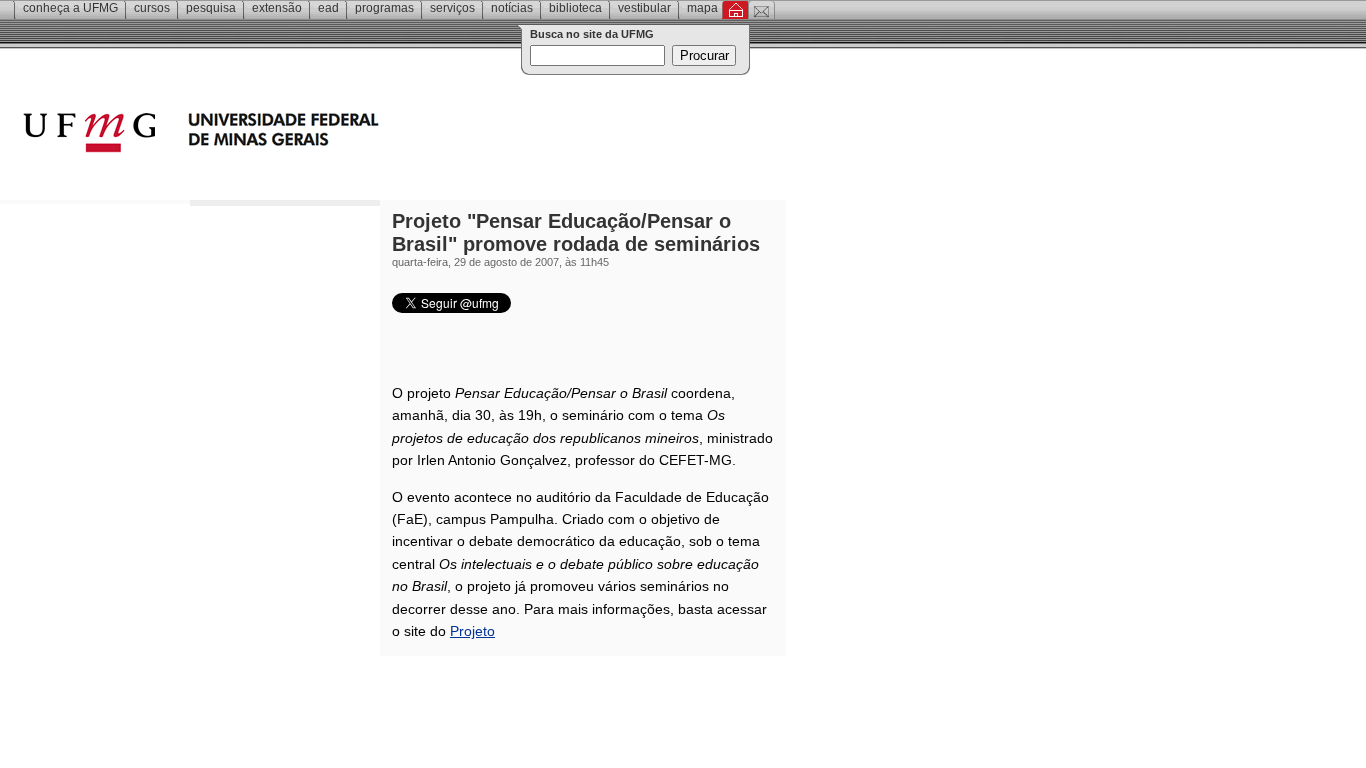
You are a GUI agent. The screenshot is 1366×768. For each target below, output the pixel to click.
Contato (761, 10)
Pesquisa (211, 8)
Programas (384, 8)
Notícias (512, 8)
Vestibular (644, 8)
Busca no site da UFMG (592, 34)
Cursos (152, 8)
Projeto (472, 631)
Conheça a (70, 8)
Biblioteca (575, 8)
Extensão (277, 8)
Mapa (702, 8)
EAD (328, 8)
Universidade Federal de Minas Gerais (315, 135)
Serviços (452, 8)
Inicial (735, 10)
